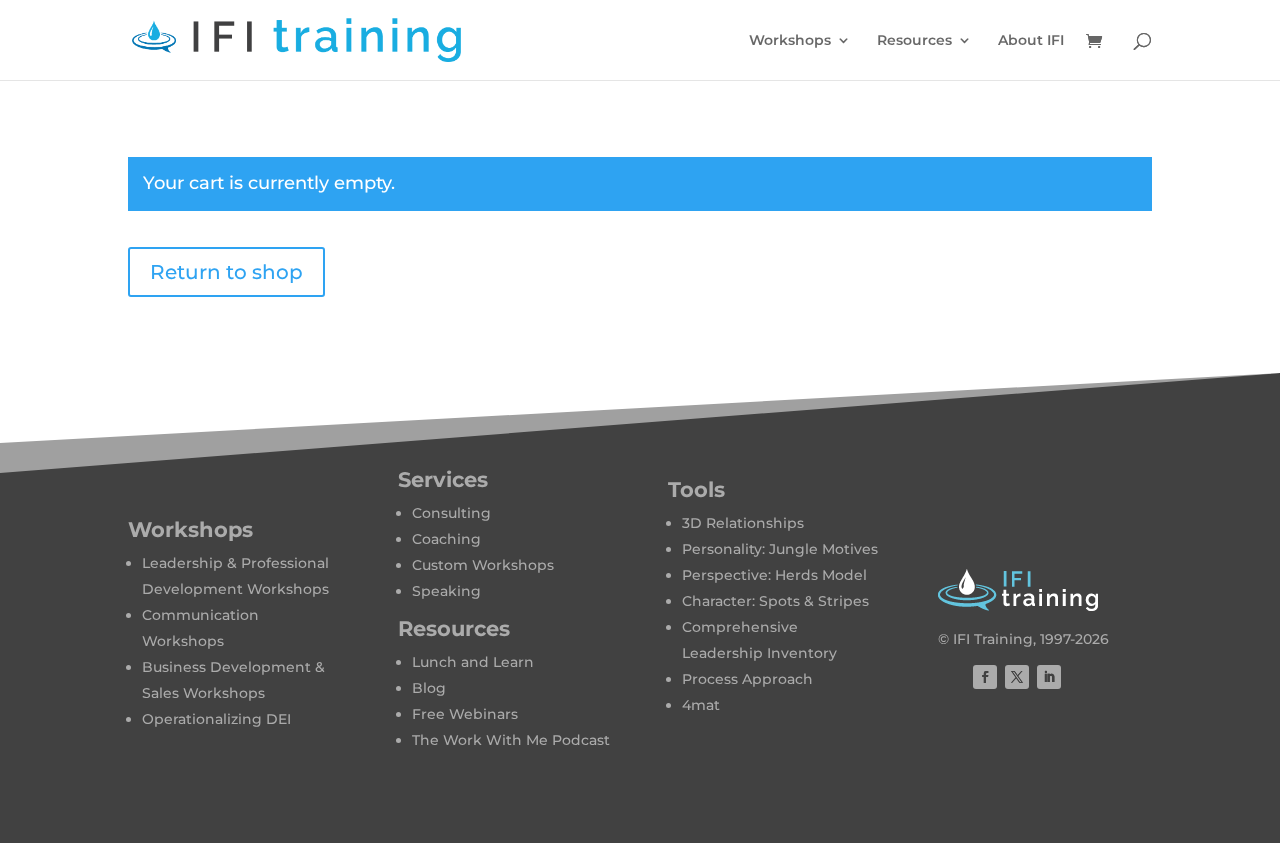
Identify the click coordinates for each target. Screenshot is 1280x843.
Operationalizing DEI (216, 719)
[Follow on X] (1017, 677)
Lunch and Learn (473, 662)
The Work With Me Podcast (511, 740)
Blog (429, 688)
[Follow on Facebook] (985, 677)
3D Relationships (743, 523)
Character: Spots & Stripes (775, 601)
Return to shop (226, 272)
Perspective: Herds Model (774, 575)
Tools (696, 489)
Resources (914, 41)
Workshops (790, 41)
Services (443, 479)
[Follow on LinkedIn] (1049, 677)
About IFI (1031, 41)
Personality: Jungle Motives (780, 549)
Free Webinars (465, 714)
